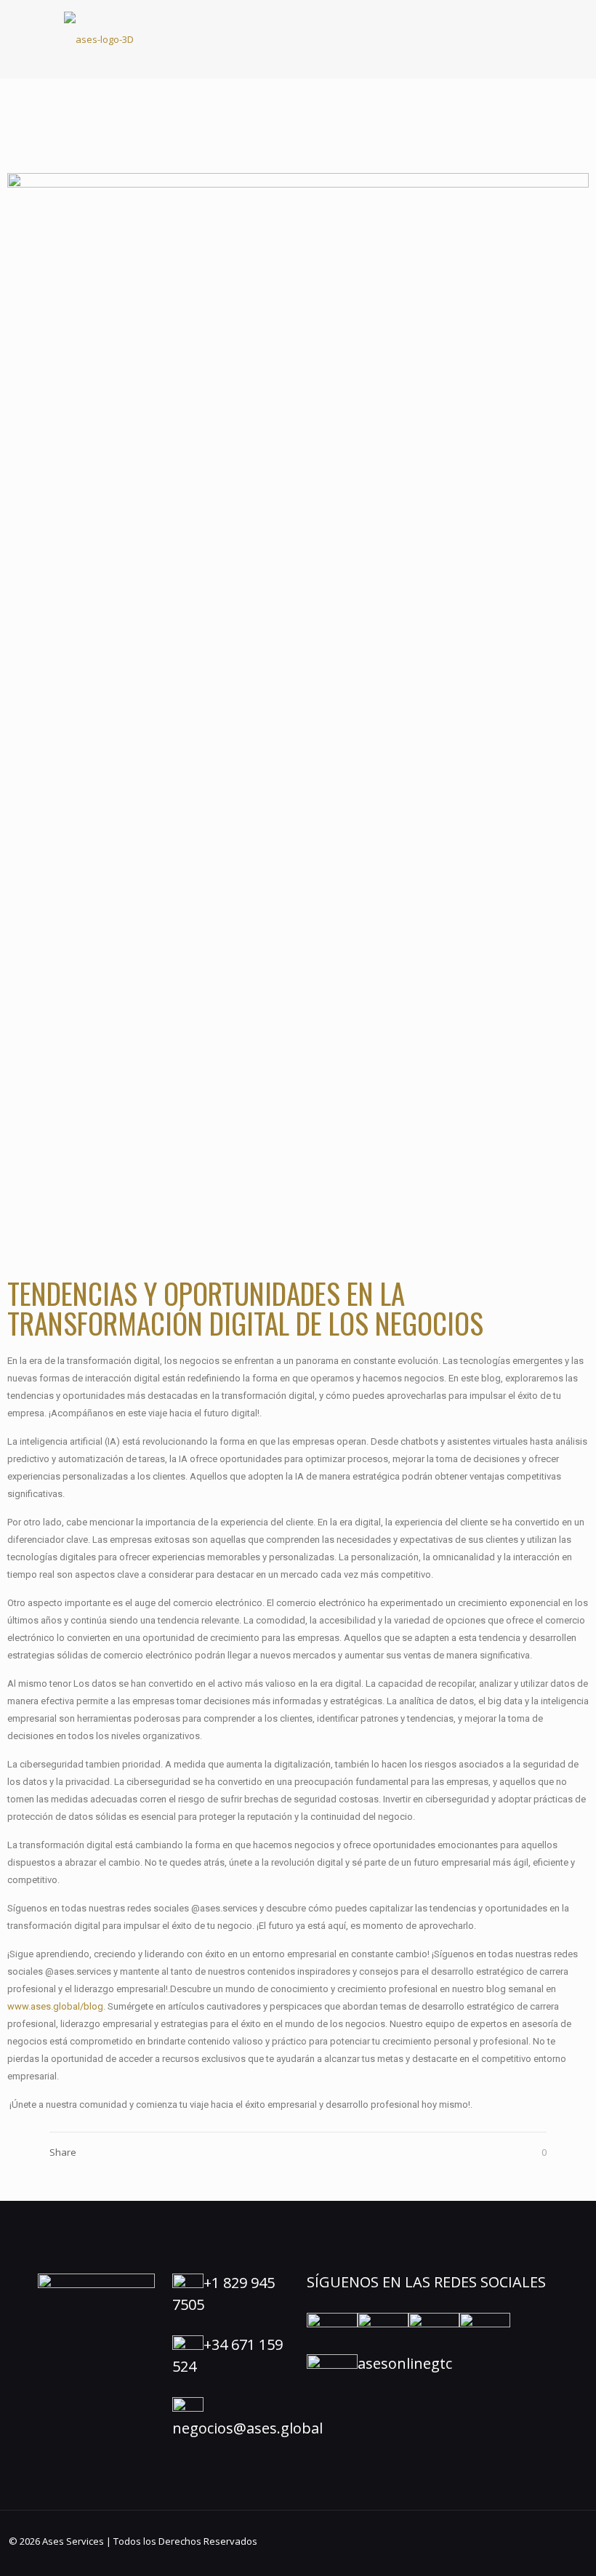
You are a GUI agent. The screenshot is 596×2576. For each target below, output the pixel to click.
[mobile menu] (523, 39)
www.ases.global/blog (55, 2006)
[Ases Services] (99, 39)
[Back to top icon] (526, 2546)
